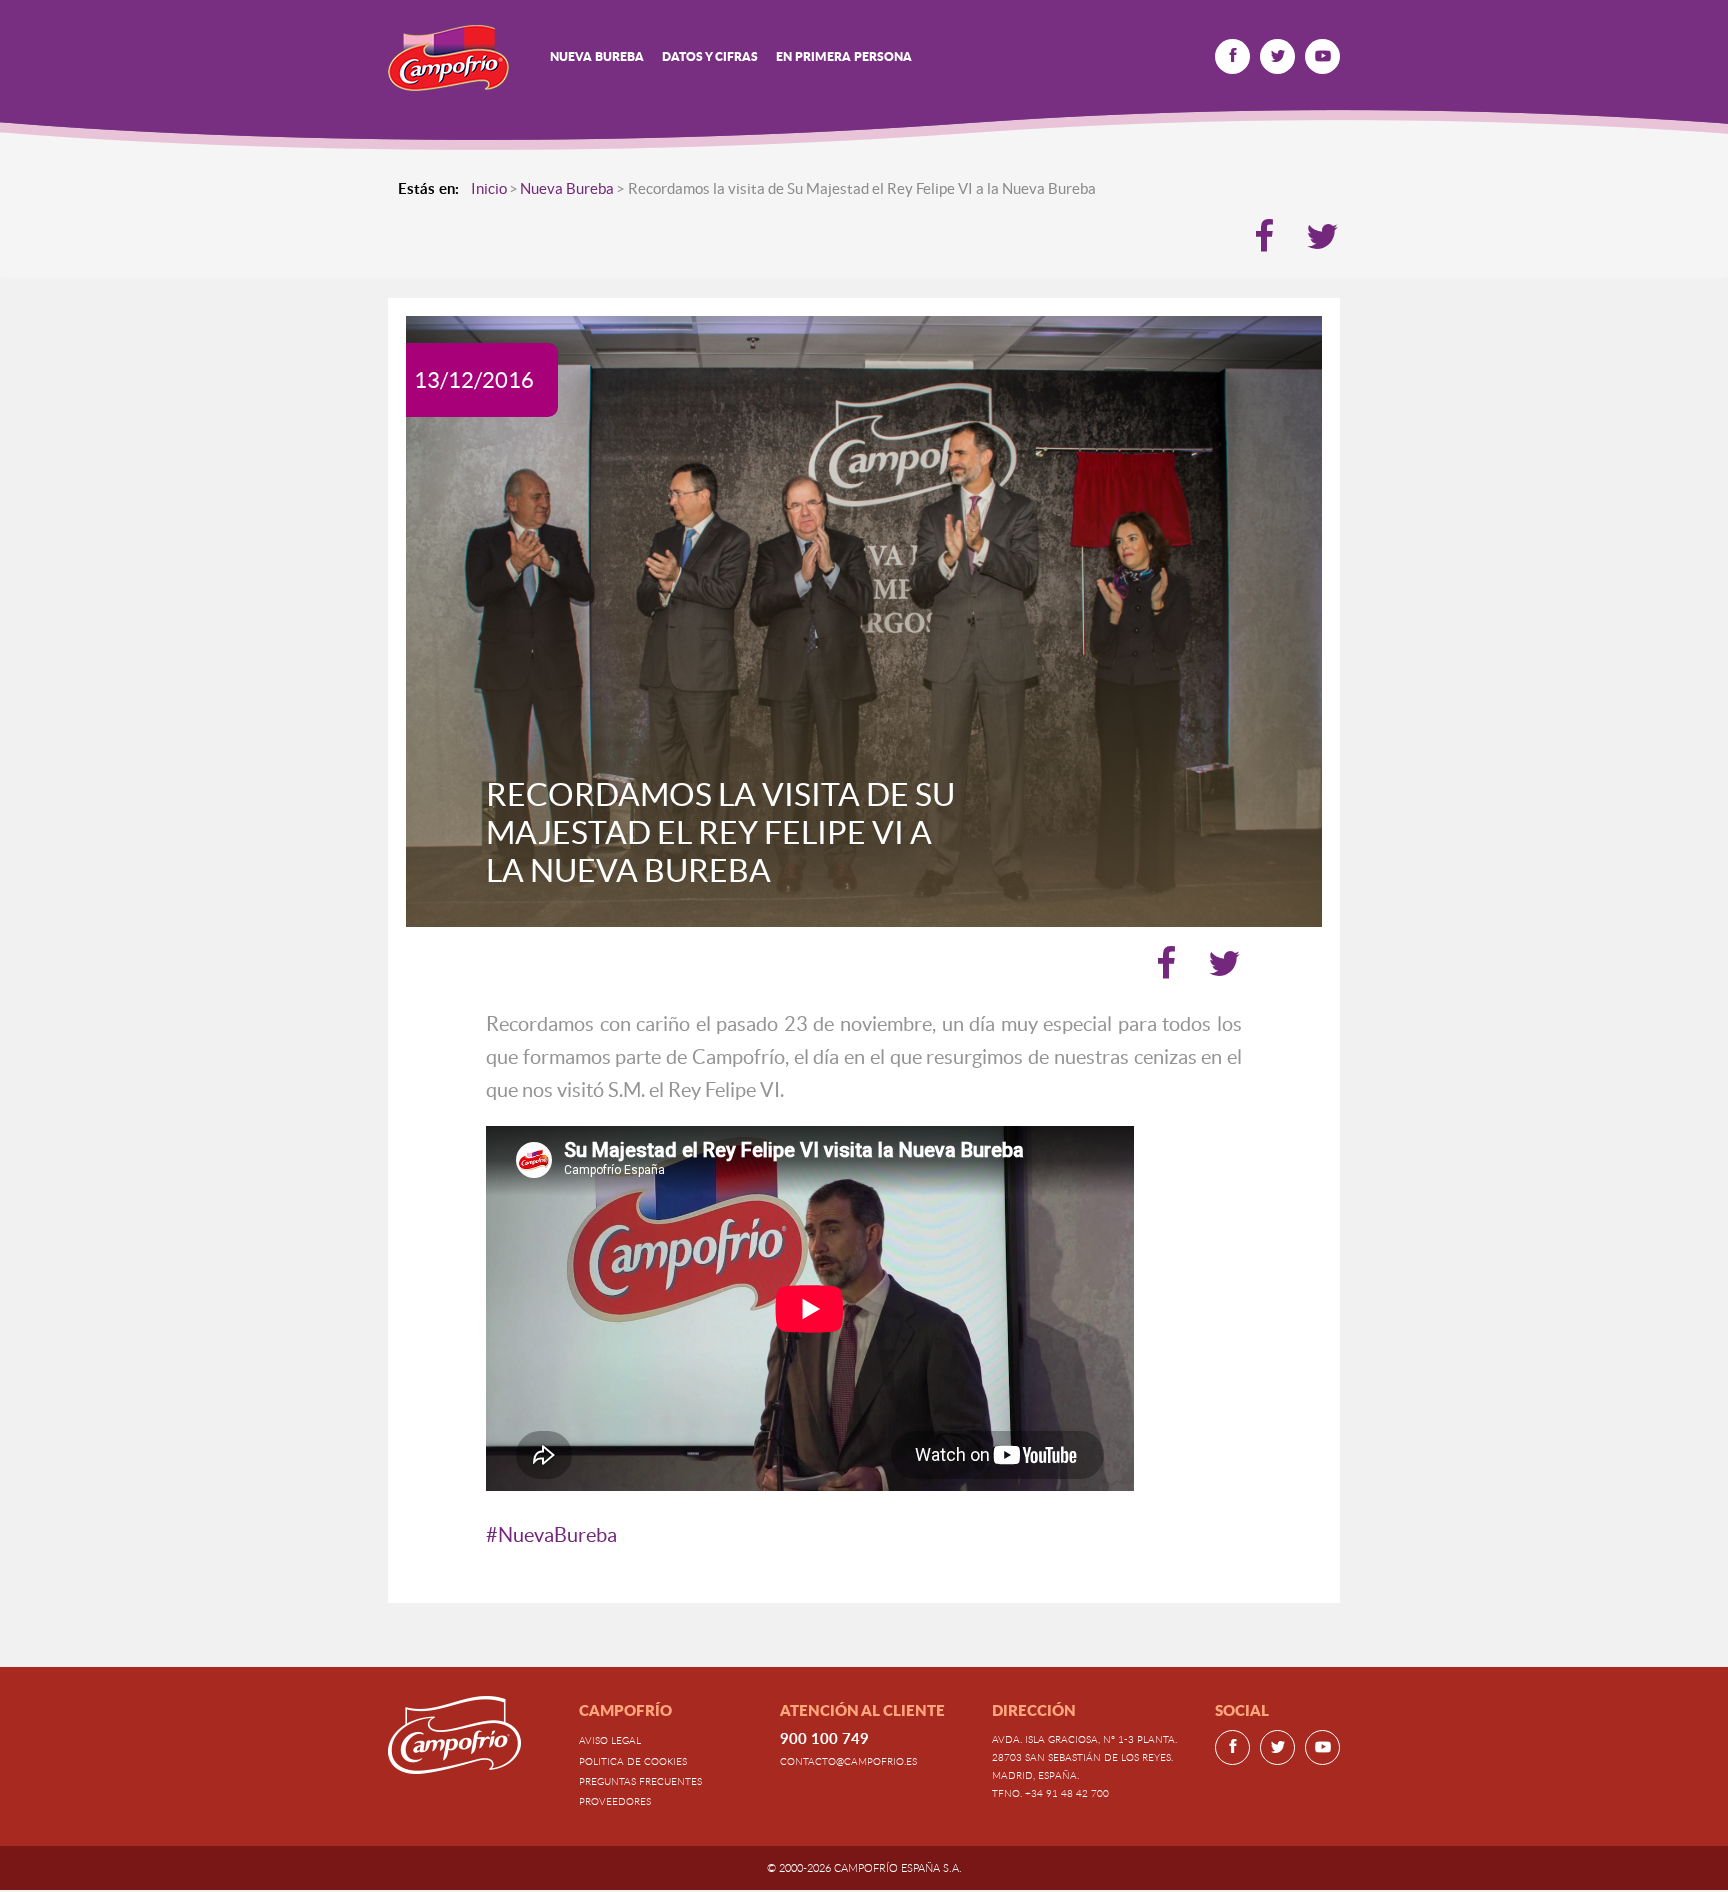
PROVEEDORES (615, 1801)
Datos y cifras (710, 56)
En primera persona (844, 56)
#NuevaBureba (551, 1535)
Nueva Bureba (597, 56)
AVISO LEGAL (610, 1740)
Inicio (489, 188)
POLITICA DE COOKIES (633, 1761)
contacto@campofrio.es (848, 1761)
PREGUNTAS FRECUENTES (640, 1781)
